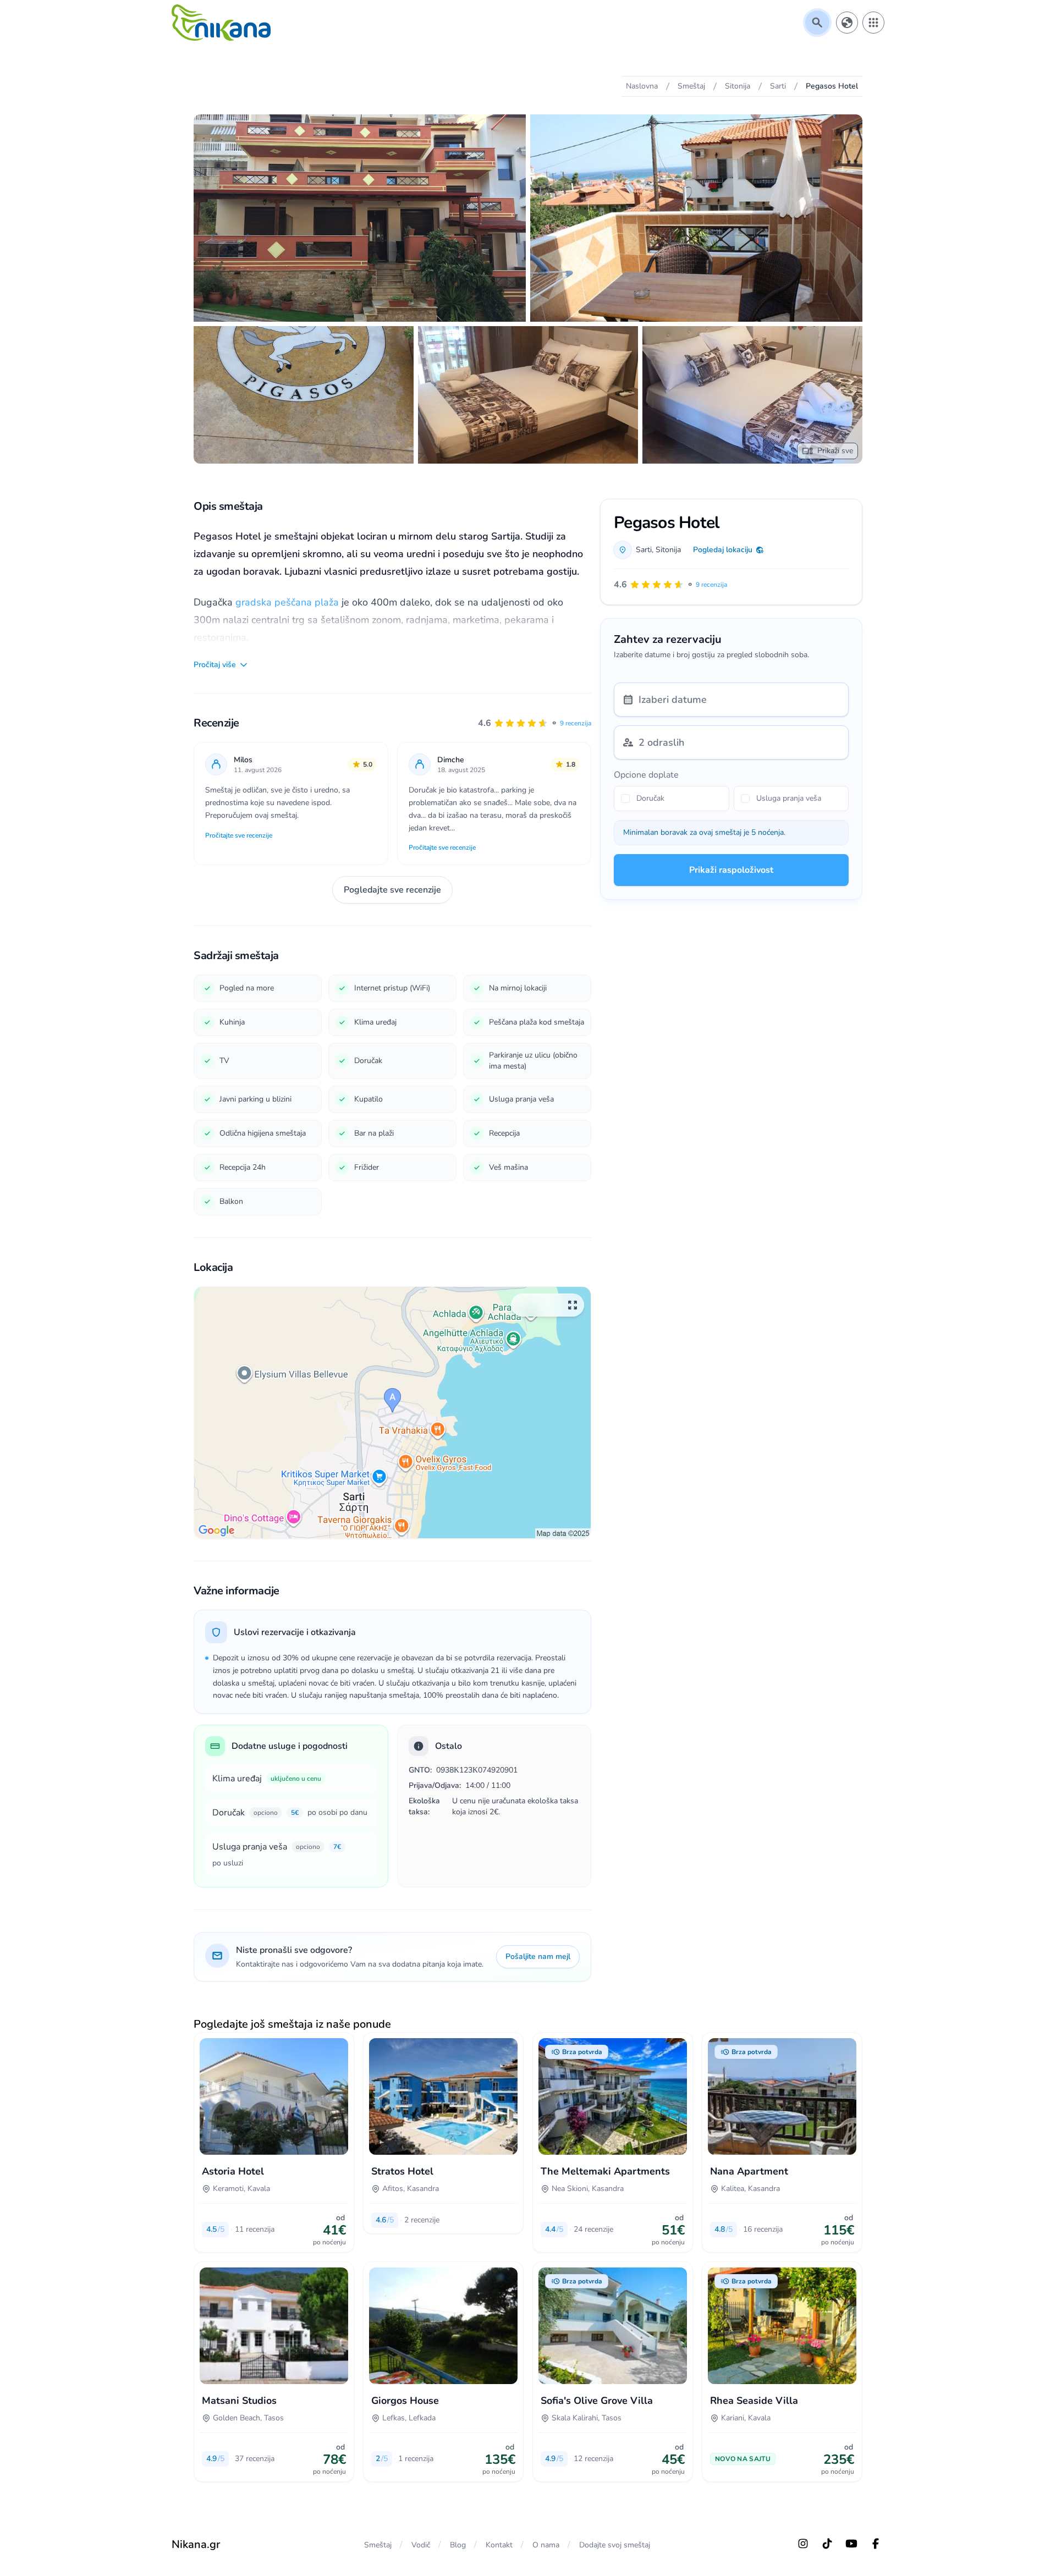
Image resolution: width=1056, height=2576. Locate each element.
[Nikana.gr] (221, 23)
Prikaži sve (835, 451)
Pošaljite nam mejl (538, 1956)
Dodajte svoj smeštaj (615, 2545)
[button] (535, 723)
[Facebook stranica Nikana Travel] (876, 2544)
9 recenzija (576, 723)
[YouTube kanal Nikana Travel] (851, 2544)
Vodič (421, 2545)
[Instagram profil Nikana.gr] (803, 2544)
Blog (458, 2545)
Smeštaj (378, 2545)
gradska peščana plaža (287, 602)
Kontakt (499, 2545)
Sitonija (668, 550)
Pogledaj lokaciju (723, 550)
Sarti (644, 550)
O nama (546, 2545)
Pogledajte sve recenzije (392, 890)
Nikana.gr (196, 2544)
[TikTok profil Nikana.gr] (827, 2544)
